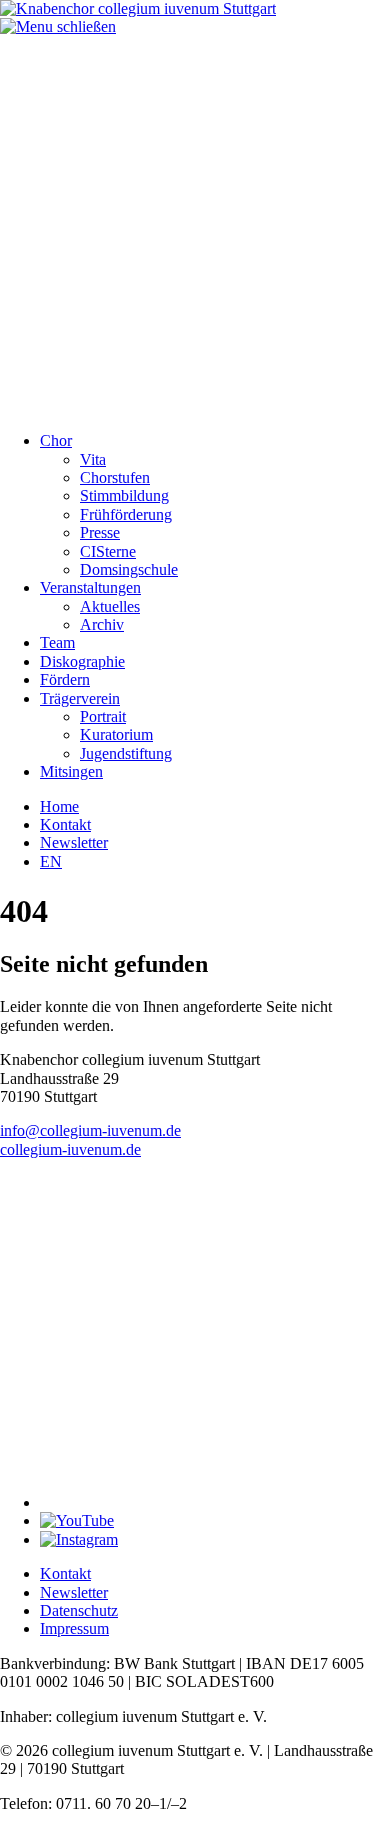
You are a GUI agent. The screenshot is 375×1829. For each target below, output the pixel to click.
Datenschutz (79, 1610)
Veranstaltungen (90, 587)
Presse (100, 532)
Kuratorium (116, 734)
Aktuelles (110, 606)
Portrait (103, 716)
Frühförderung (126, 514)
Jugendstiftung (126, 753)
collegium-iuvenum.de (70, 1149)
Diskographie (82, 661)
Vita (93, 459)
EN (51, 861)
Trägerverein (80, 698)
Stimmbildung (124, 495)
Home (59, 806)
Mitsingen (71, 771)
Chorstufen (115, 477)
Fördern (65, 679)
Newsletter (74, 842)
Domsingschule (129, 569)
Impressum (74, 1628)
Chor (56, 440)
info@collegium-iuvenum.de (90, 1130)
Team (57, 642)
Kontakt (65, 824)
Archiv (102, 624)
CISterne (108, 551)
